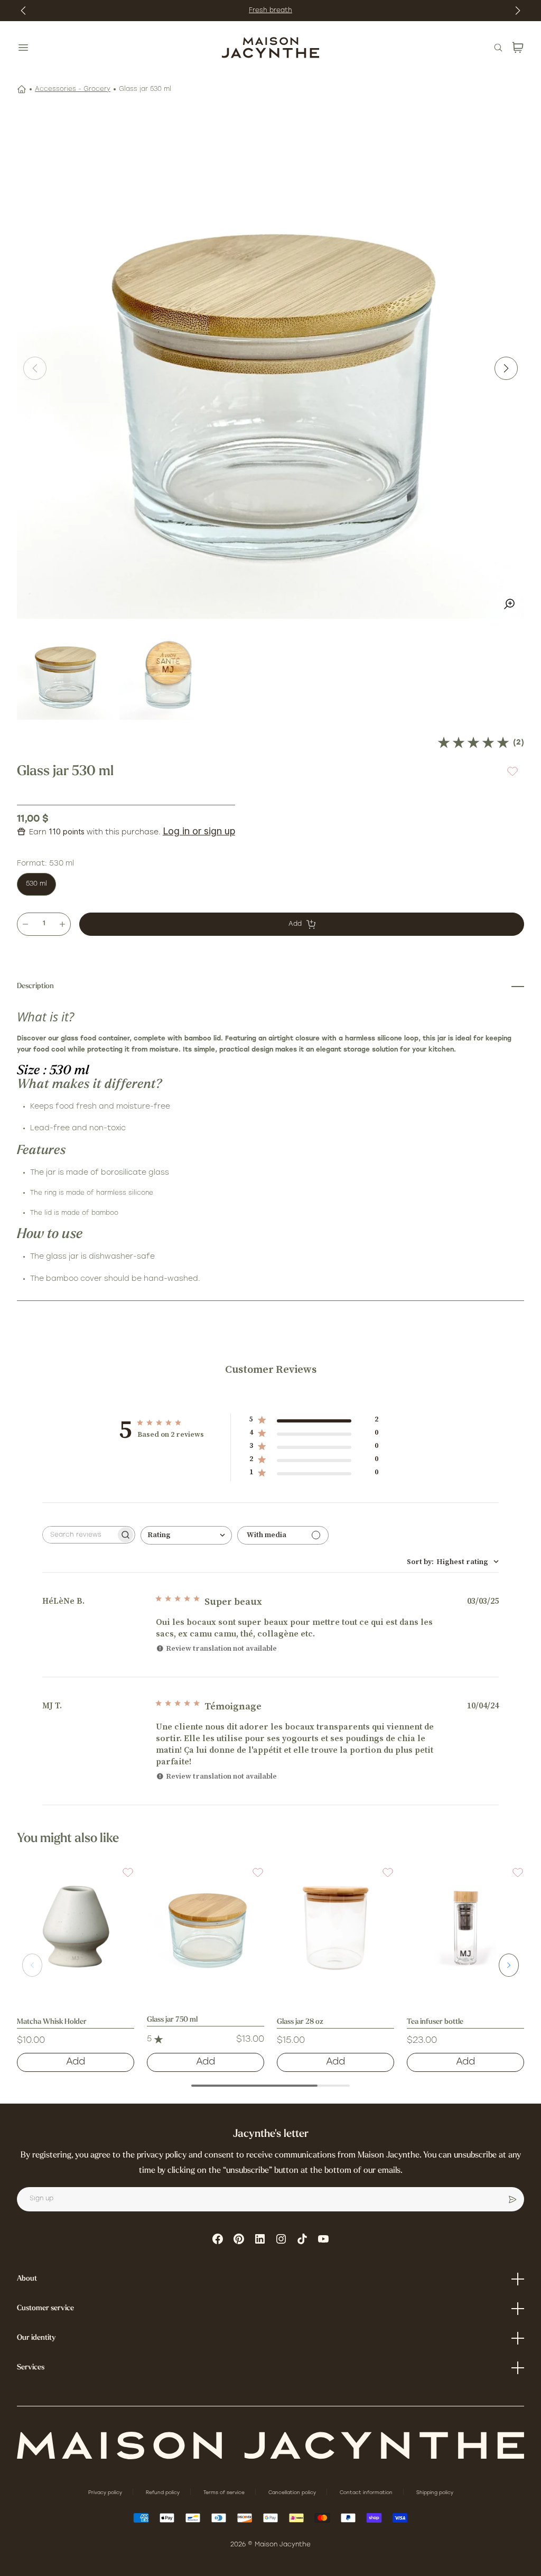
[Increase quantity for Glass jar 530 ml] (62, 924)
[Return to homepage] (270, 2446)
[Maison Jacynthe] (270, 48)
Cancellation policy (293, 2493)
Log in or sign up (199, 831)
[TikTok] (302, 2239)
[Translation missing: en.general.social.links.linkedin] (260, 2239)
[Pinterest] (239, 2239)
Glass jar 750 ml (172, 2020)
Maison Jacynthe (283, 2545)
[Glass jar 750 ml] (206, 1925)
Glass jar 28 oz (300, 2022)
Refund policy (164, 2493)
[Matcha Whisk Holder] (76, 1925)
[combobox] (186, 1535)
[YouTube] (323, 2239)
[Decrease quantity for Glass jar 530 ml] (25, 924)
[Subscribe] (512, 2199)
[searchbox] (79, 1535)
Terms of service (225, 2493)
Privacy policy (106, 2493)
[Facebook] (218, 2239)
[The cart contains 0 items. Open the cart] (518, 48)
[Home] (22, 89)
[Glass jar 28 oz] (335, 1925)
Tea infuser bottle (435, 2022)
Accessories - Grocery (73, 89)
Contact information (367, 2493)
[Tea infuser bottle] (465, 1925)
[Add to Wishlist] (512, 772)
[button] (122, 1879)
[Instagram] (281, 2239)
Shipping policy (435, 2493)
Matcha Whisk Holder (52, 2022)
